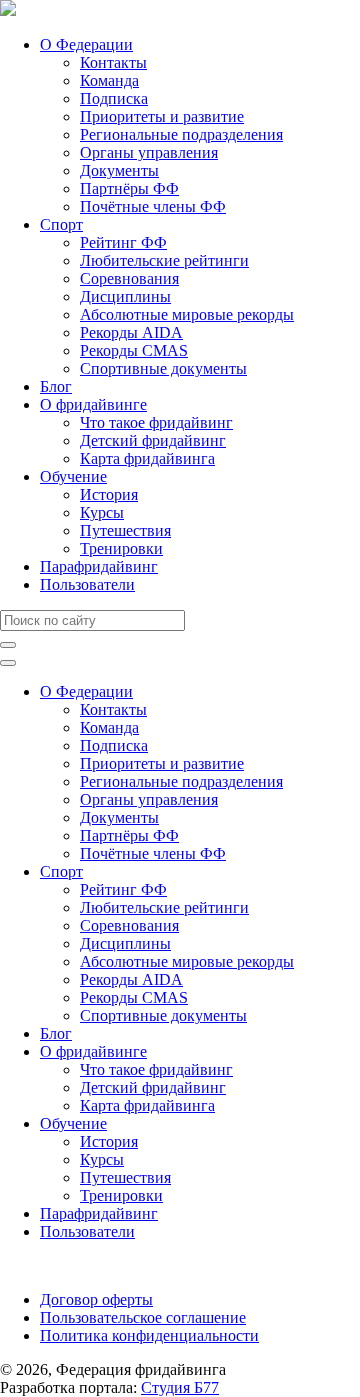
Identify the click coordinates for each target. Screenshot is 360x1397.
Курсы (102, 512)
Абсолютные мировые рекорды (187, 314)
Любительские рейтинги (164, 260)
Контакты (113, 62)
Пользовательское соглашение (143, 1317)
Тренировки (121, 548)
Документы (119, 170)
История (109, 494)
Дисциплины (125, 296)
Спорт (61, 224)
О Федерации (86, 44)
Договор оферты (96, 1299)
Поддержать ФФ (56, 1265)
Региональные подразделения (181, 134)
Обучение (73, 476)
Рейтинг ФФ (123, 242)
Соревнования (129, 278)
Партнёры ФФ (129, 188)
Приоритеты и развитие (162, 116)
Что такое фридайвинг (156, 422)
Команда (109, 80)
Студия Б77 (180, 1387)
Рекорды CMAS (134, 350)
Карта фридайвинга (147, 458)
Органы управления (149, 152)
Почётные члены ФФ (153, 206)
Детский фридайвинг (153, 440)
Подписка (114, 98)
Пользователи (87, 584)
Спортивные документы (163, 368)
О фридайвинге (93, 404)
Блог (56, 386)
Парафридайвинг (99, 566)
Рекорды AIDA (131, 332)
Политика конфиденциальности (149, 1335)
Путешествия (125, 530)
